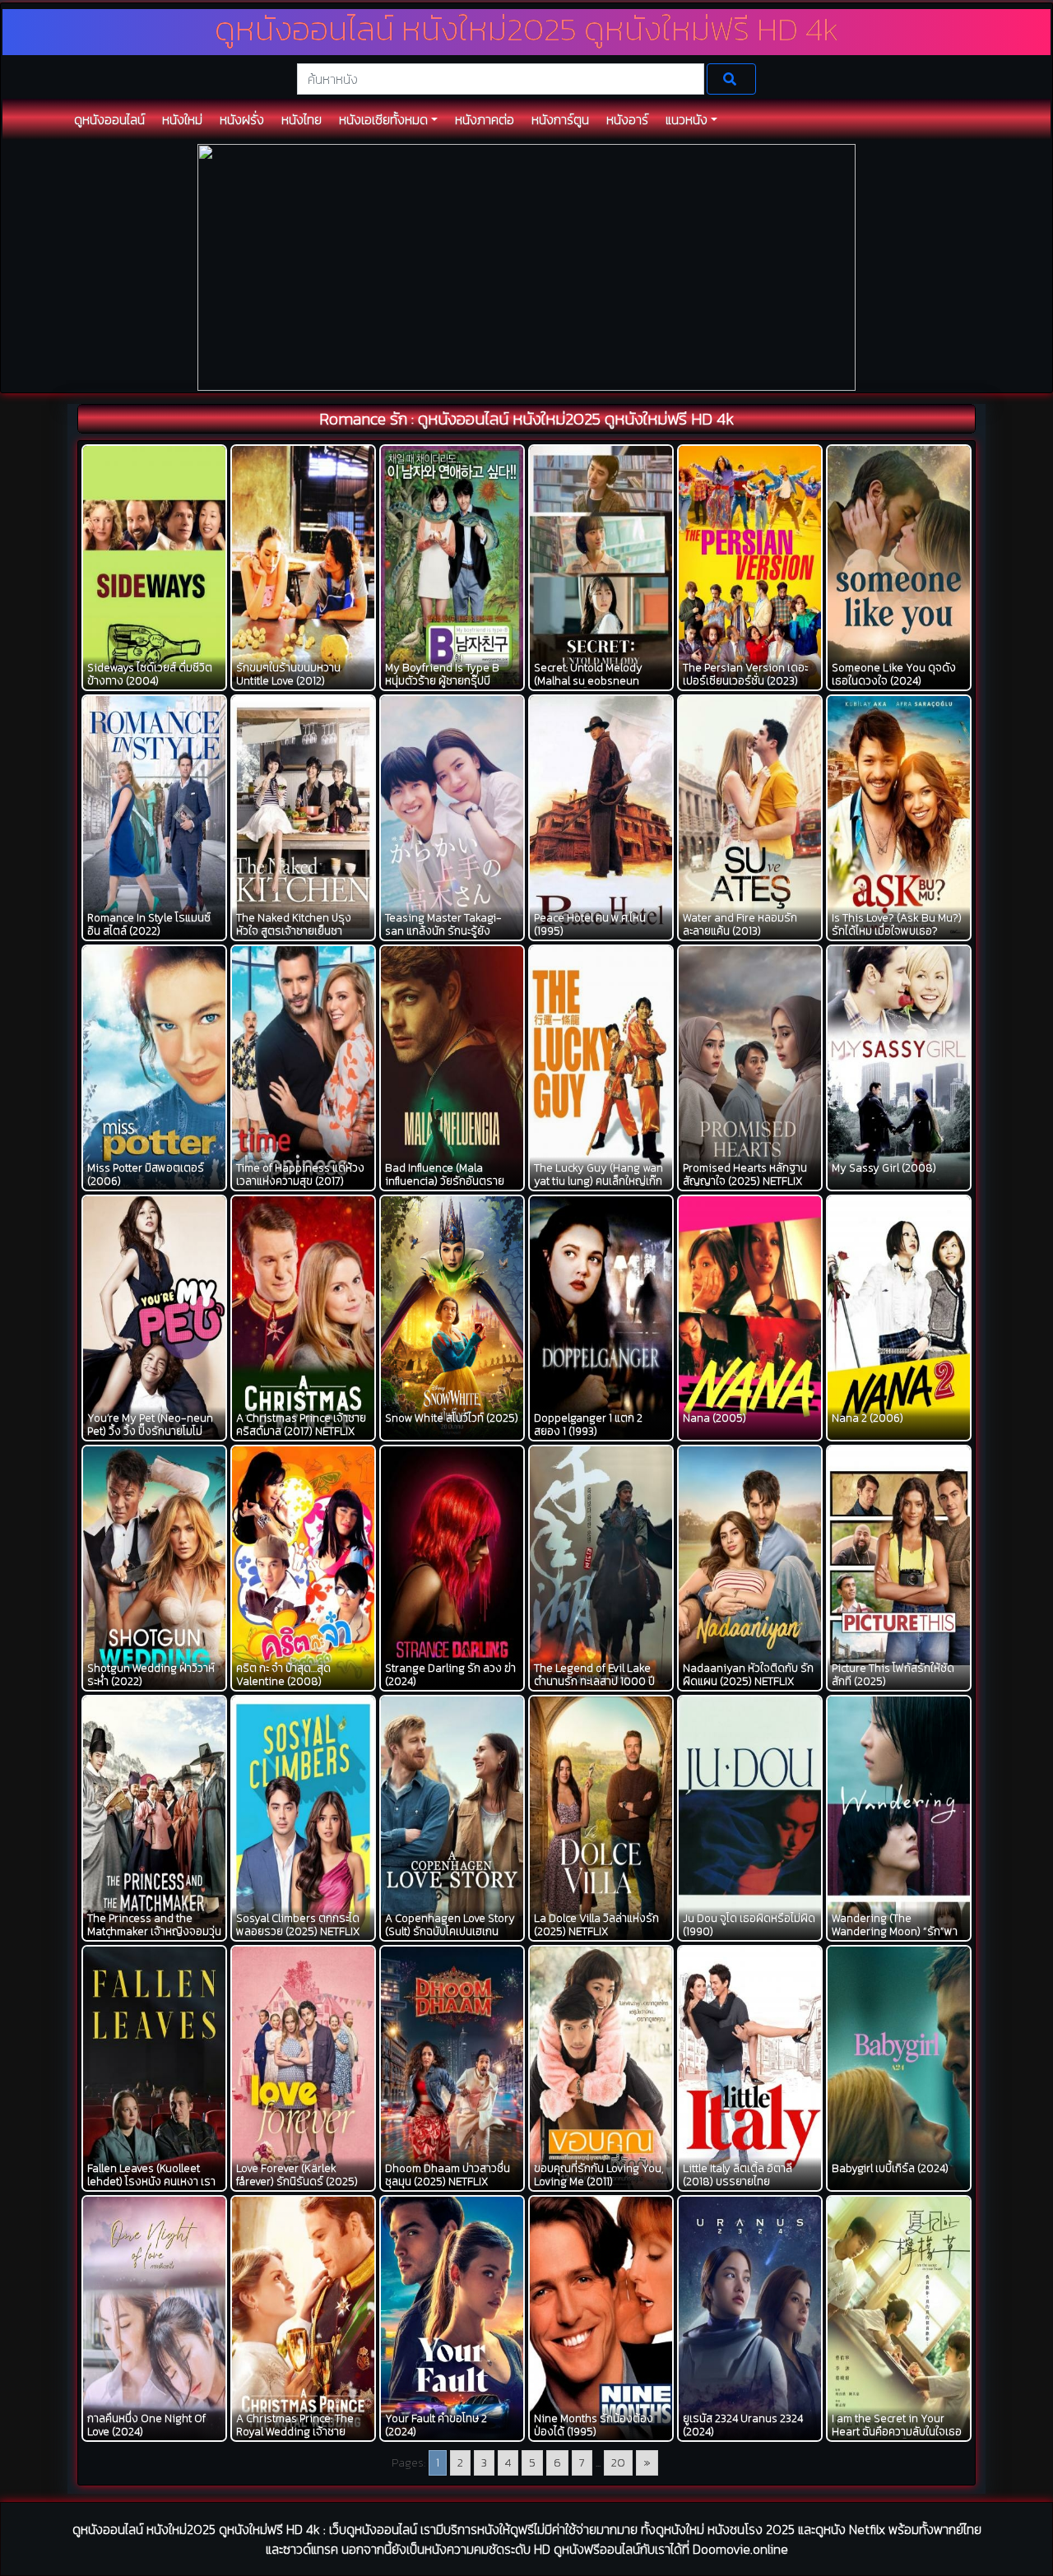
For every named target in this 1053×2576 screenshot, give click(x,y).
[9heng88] (526, 266)
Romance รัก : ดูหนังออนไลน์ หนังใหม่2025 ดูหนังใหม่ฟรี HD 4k (526, 419)
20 (618, 2463)
